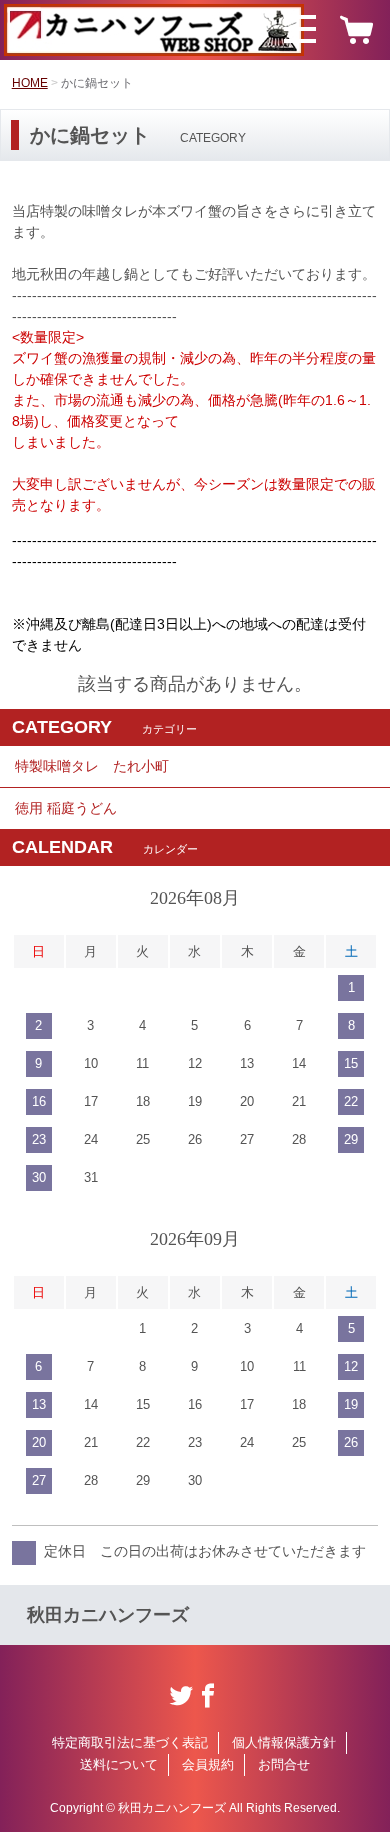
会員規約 (208, 1764)
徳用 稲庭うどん (66, 808)
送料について (119, 1764)
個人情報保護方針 (284, 1742)
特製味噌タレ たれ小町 (92, 766)
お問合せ (284, 1764)
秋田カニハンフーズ (108, 1615)
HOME (30, 83)
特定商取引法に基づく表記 (130, 1742)
